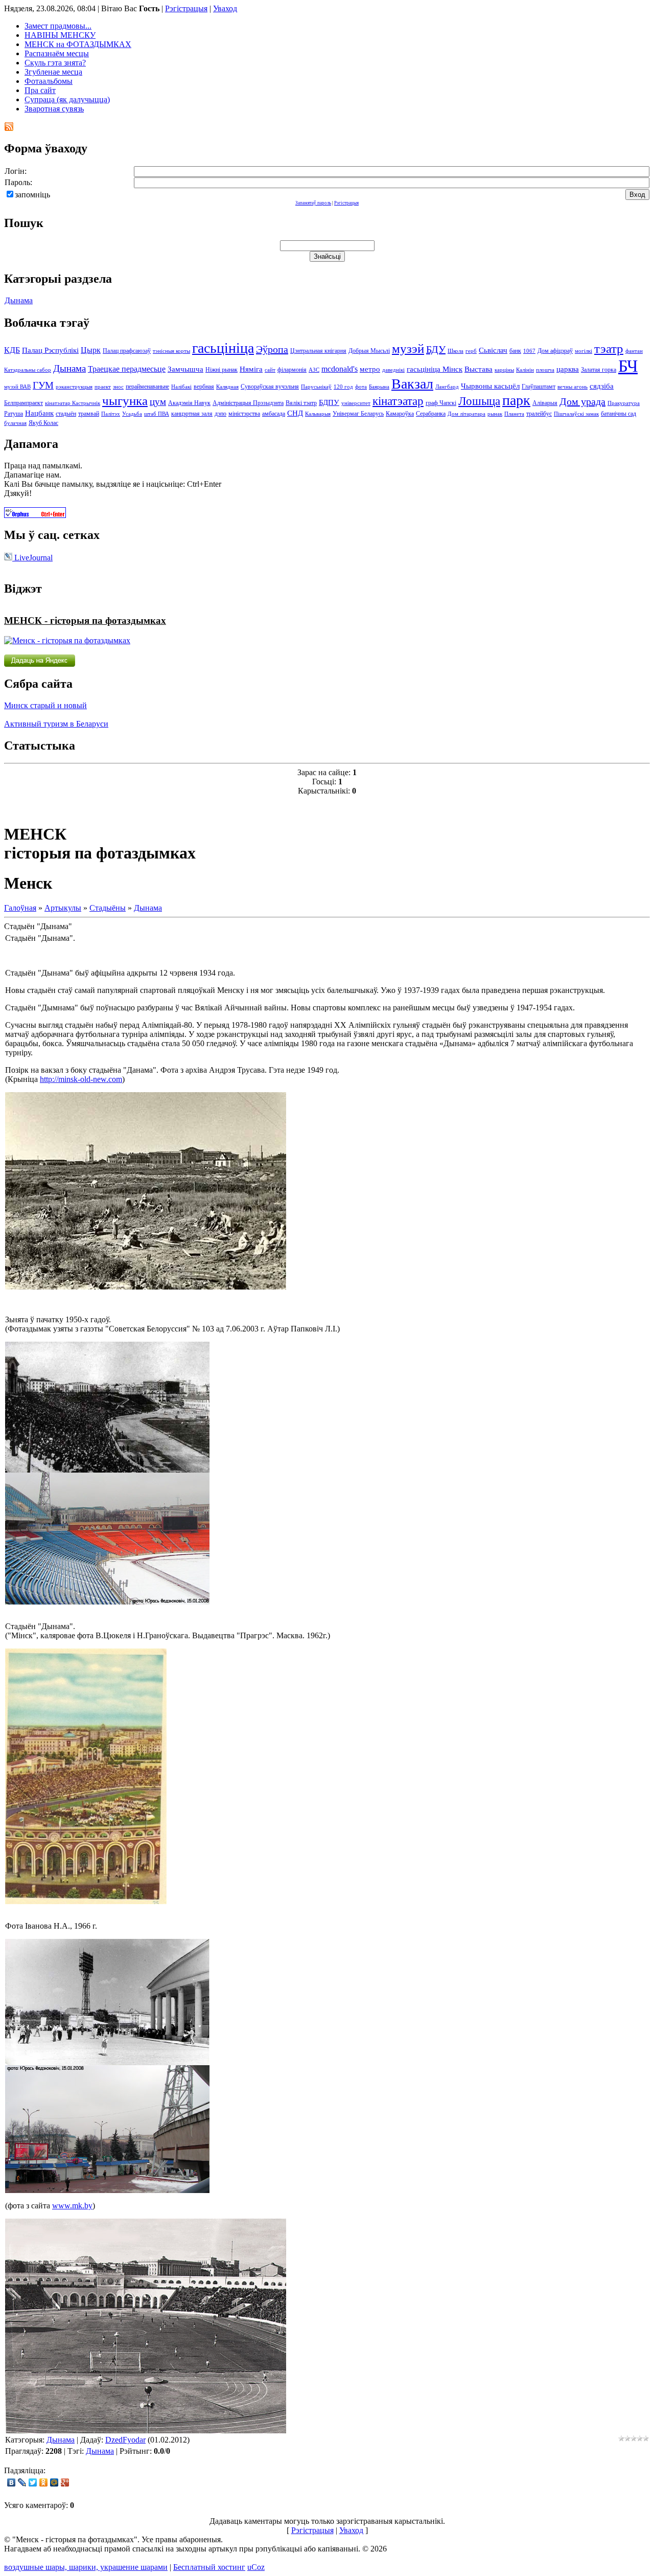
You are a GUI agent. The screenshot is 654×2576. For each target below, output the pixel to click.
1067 (529, 351)
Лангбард (447, 387)
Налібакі (181, 387)
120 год (343, 387)
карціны (504, 370)
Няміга (251, 369)
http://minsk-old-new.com (81, 1079)
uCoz (256, 2567)
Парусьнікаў (316, 387)
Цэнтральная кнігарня (318, 351)
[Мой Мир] (54, 2482)
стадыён (66, 414)
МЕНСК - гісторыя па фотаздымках (85, 620)
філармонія (292, 370)
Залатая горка (599, 370)
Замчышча (185, 369)
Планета (514, 414)
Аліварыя (545, 403)
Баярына (379, 387)
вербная (204, 387)
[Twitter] (33, 2482)
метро (370, 369)
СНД (295, 413)
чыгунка (125, 400)
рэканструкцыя (74, 387)
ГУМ (43, 385)
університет (356, 403)
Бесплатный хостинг (209, 2567)
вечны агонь (573, 387)
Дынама (19, 300)
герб (471, 351)
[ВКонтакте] (11, 2482)
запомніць (32, 195)
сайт (270, 370)
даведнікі (393, 370)
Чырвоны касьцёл (490, 386)
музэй (408, 348)
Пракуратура (624, 403)
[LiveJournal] (22, 2482)
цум (158, 402)
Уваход (225, 8)
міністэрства (244, 414)
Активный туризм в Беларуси (56, 724)
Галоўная (20, 908)
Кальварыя (318, 414)
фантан (634, 351)
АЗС (314, 370)
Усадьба (132, 414)
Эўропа (272, 349)
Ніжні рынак (221, 370)
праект (103, 387)
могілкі (583, 351)
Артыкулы (63, 908)
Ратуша (14, 414)
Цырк (91, 350)
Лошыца (479, 401)
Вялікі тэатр (301, 403)
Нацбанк (39, 413)
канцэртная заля (192, 414)
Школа (456, 351)
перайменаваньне (147, 387)
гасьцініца (223, 348)
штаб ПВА (157, 414)
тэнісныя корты (171, 351)
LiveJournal (32, 558)
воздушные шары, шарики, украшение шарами (86, 2567)
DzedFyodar (125, 2440)
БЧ (628, 366)
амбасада (274, 414)
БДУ (436, 349)
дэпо (220, 414)
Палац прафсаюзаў (127, 351)
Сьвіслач (493, 350)
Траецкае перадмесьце (127, 369)
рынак (495, 414)
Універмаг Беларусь (358, 414)
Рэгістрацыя (186, 8)
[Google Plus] (65, 2482)
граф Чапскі (441, 403)
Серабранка (431, 414)
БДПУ (329, 402)
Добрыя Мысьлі (369, 351)
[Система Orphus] (35, 515)
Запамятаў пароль (313, 203)
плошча (545, 370)
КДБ (12, 350)
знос (118, 387)
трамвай (89, 414)
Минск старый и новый (45, 705)
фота (361, 387)
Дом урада (582, 401)
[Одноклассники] (44, 2482)
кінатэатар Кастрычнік (73, 403)
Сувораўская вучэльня (270, 387)
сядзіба (602, 386)
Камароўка (400, 414)
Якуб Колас (43, 423)
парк (516, 400)
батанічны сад (618, 414)
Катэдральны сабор (28, 370)
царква (568, 369)
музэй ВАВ (17, 387)
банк (515, 351)
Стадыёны (108, 908)
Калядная (227, 387)
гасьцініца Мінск (435, 369)
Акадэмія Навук (189, 403)
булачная (15, 423)
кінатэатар (398, 401)
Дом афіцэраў (555, 351)
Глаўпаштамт (539, 387)
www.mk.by (72, 2206)
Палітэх (111, 414)
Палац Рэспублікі (50, 350)
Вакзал (412, 384)
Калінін (525, 370)
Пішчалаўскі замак (576, 414)
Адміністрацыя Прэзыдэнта (248, 403)
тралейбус (539, 414)
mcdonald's (340, 369)
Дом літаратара (466, 414)
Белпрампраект (24, 403)
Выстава (478, 369)
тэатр (609, 348)
